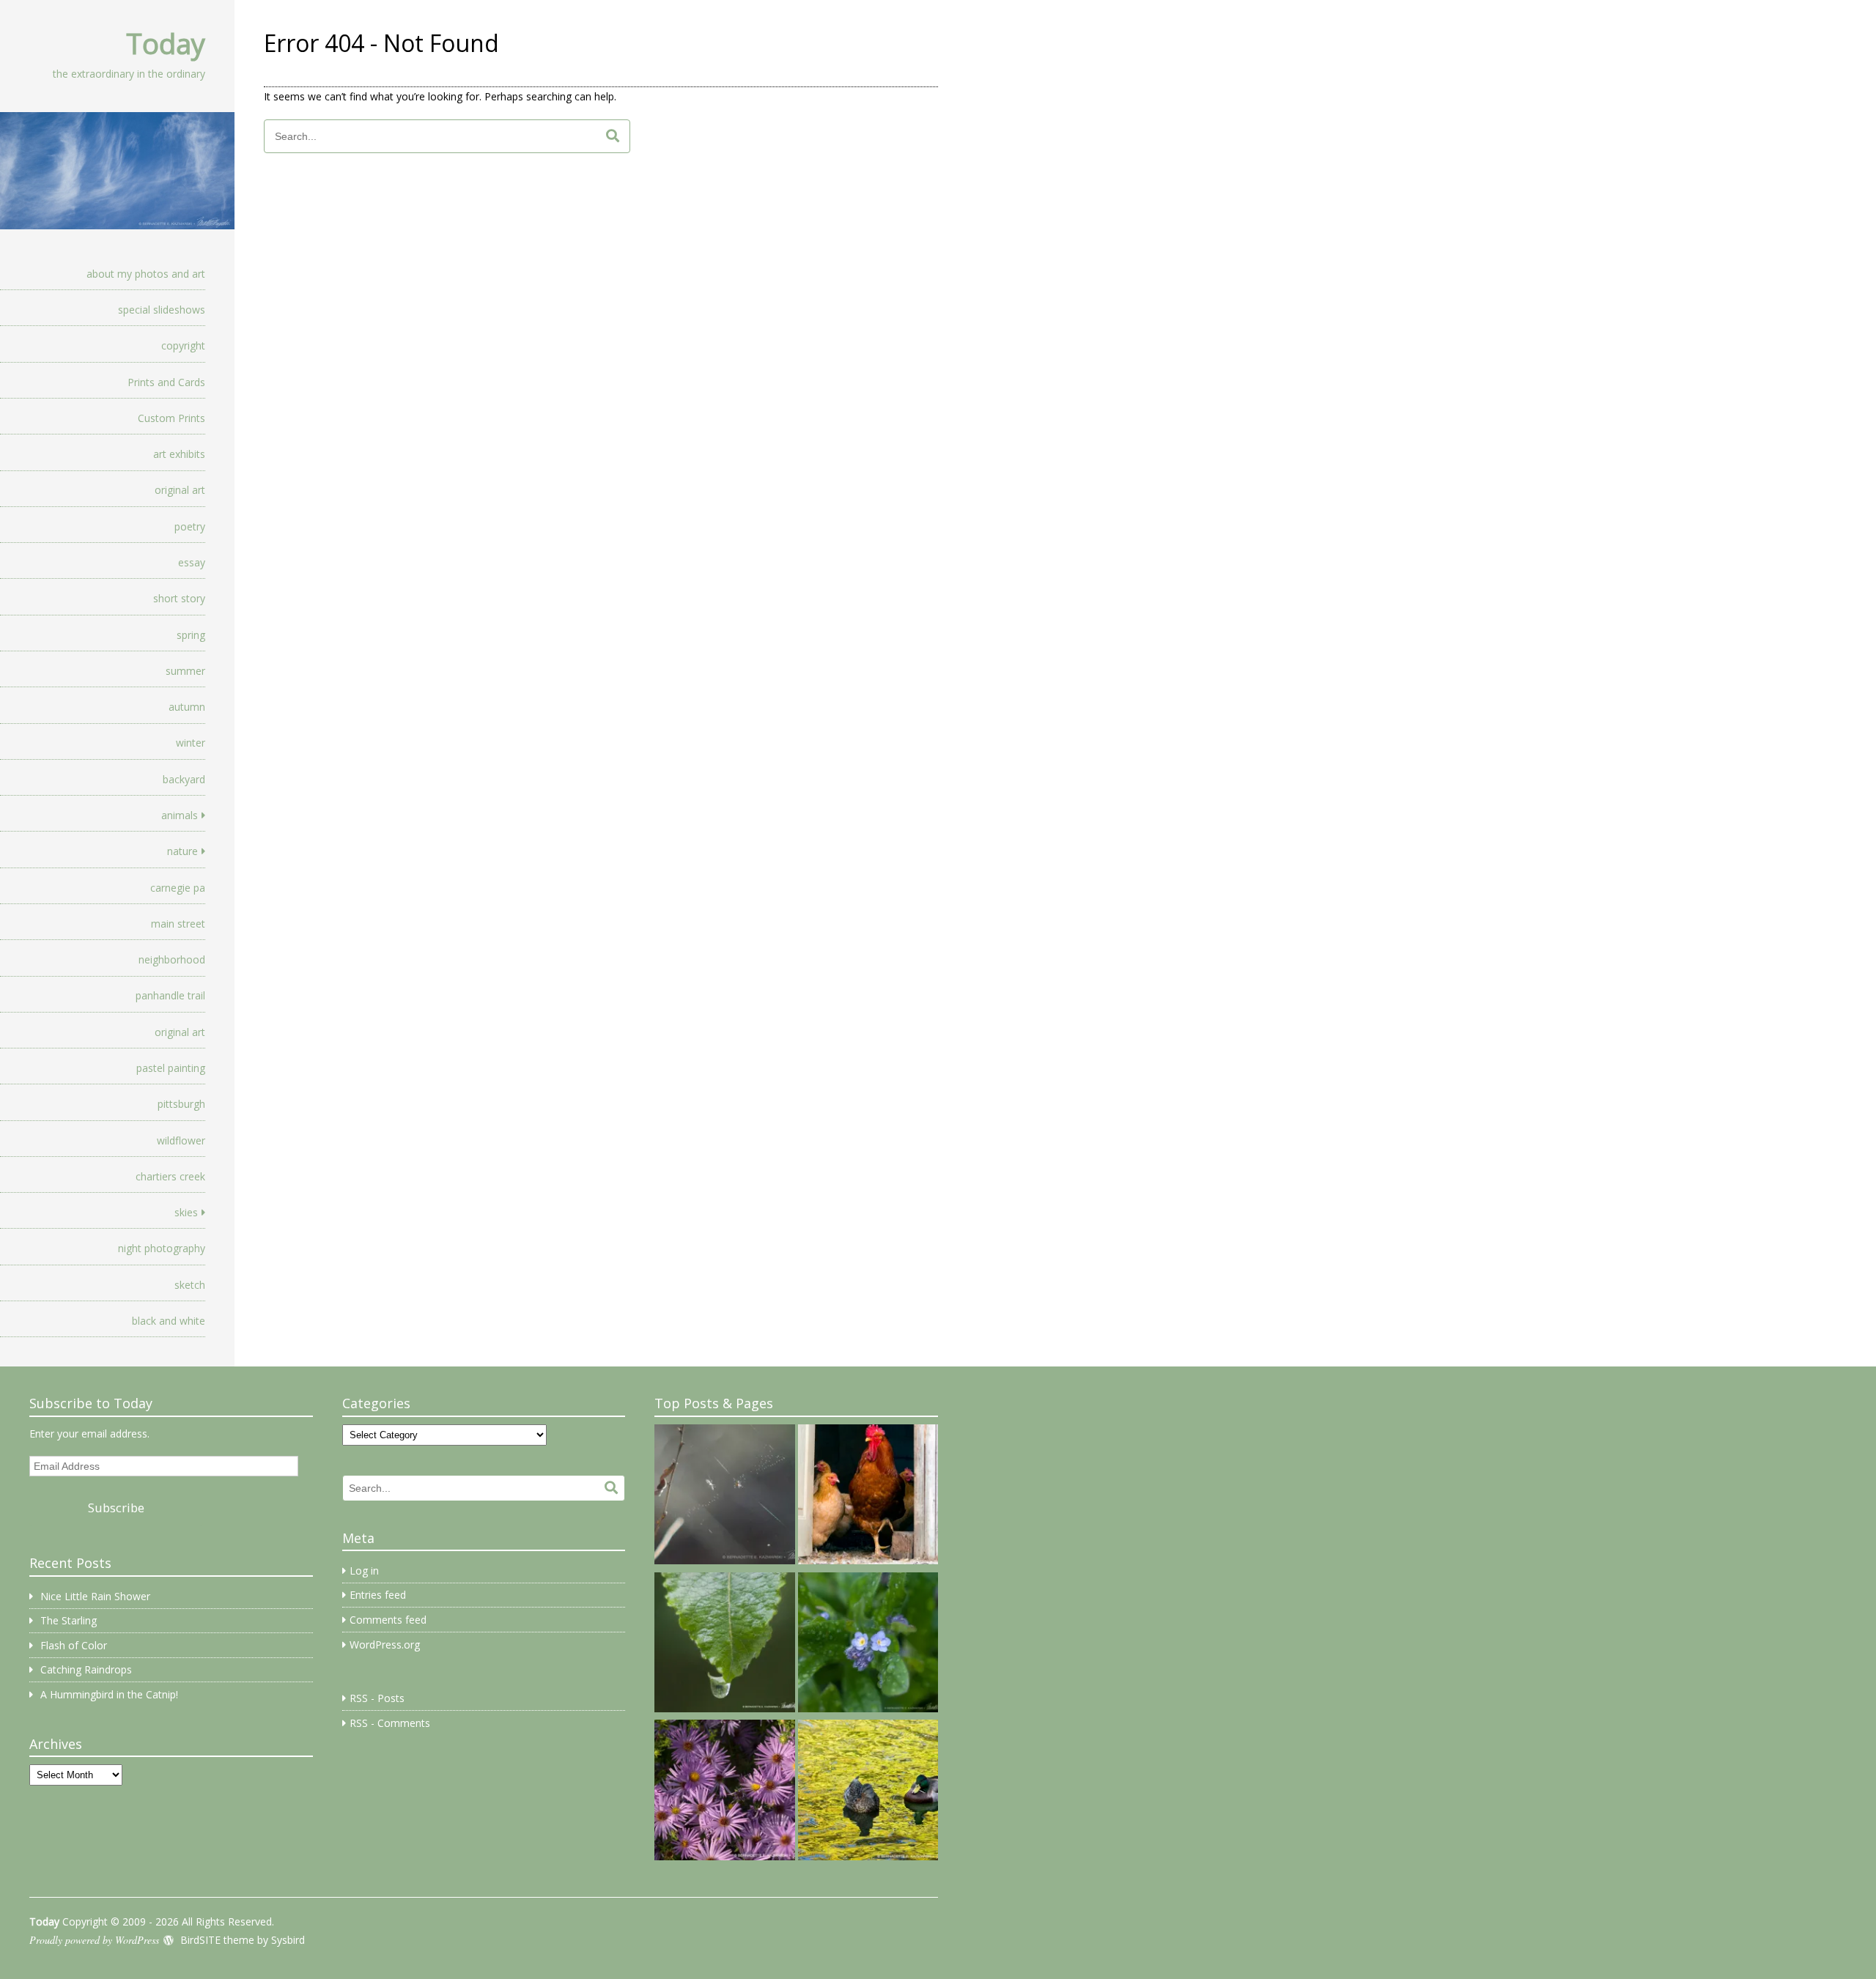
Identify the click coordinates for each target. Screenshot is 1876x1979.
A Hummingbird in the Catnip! (109, 1694)
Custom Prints (171, 418)
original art (180, 490)
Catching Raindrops (86, 1669)
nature (182, 851)
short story (179, 598)
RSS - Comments (390, 1723)
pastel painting (171, 1068)
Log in (364, 1571)
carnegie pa (178, 888)
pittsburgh (181, 1104)
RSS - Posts (377, 1698)
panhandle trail (170, 995)
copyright (183, 345)
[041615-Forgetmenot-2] (868, 1645)
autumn (187, 707)
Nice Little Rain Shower (95, 1596)
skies (186, 1212)
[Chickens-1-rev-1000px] (868, 1497)
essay (192, 562)
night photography (162, 1248)
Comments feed (388, 1620)
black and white (169, 1321)
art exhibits (179, 454)
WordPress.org (385, 1645)
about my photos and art (146, 274)
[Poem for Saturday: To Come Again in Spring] (724, 1497)
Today (166, 43)
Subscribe (116, 1508)
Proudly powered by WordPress (94, 1940)
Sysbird (288, 1940)
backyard (184, 779)
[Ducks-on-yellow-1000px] (868, 1792)
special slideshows (162, 310)
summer (185, 671)
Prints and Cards (166, 382)
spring (191, 635)
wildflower (181, 1140)
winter (191, 743)
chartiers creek (170, 1176)
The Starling (69, 1620)
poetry (190, 526)
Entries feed (378, 1595)
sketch (190, 1285)
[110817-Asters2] (724, 1792)
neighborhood (172, 959)
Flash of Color (74, 1645)
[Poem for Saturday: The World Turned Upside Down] (724, 1645)
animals (180, 815)
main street (178, 924)
